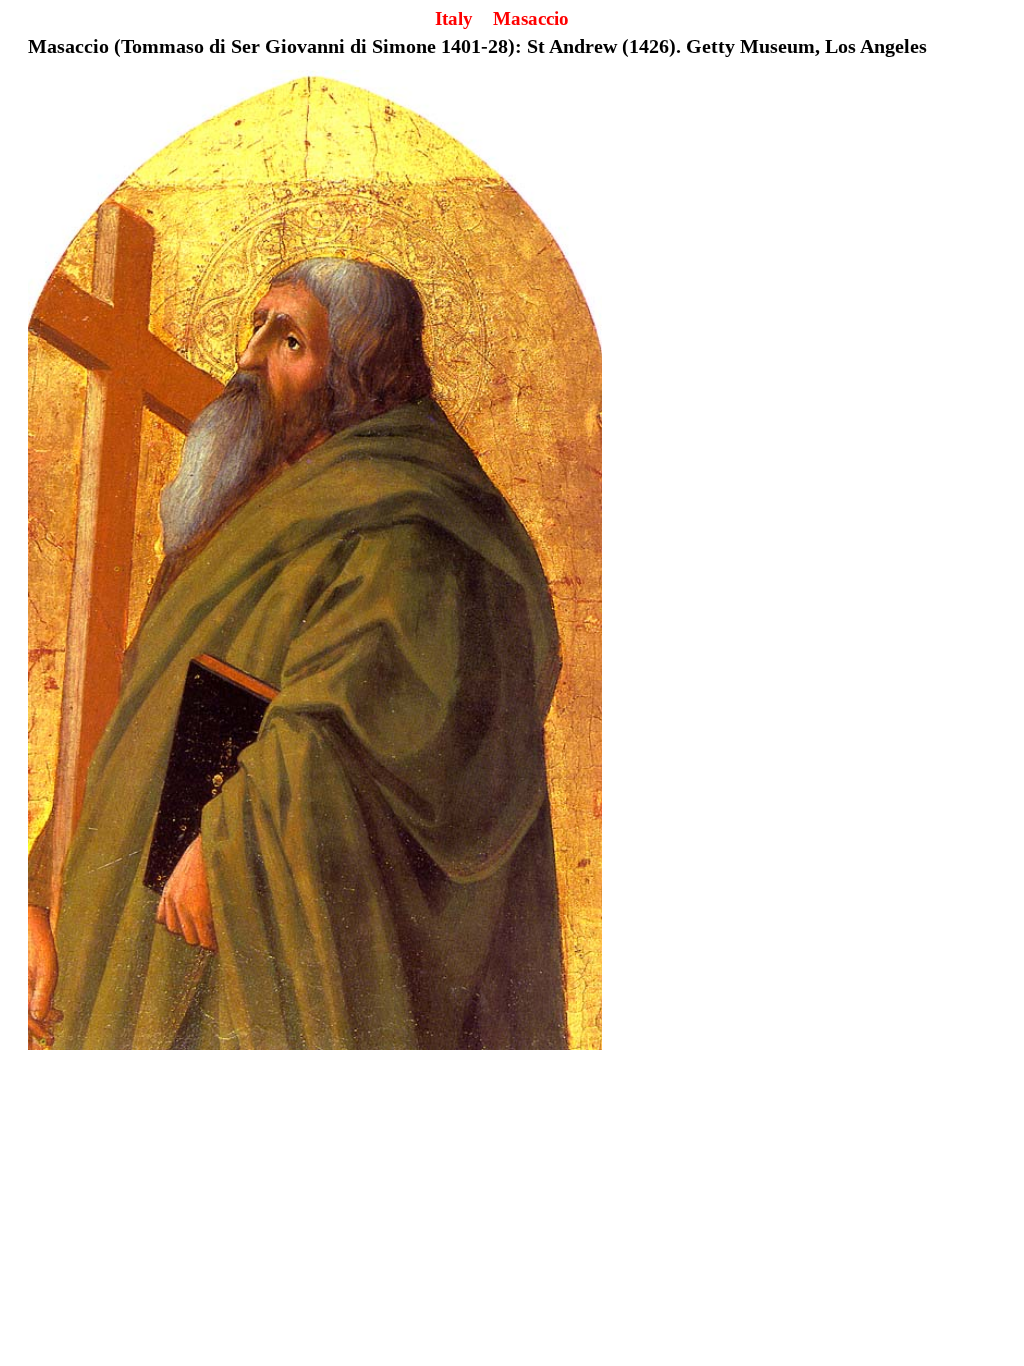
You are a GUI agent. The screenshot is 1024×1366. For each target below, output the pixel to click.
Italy (454, 18)
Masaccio (531, 18)
